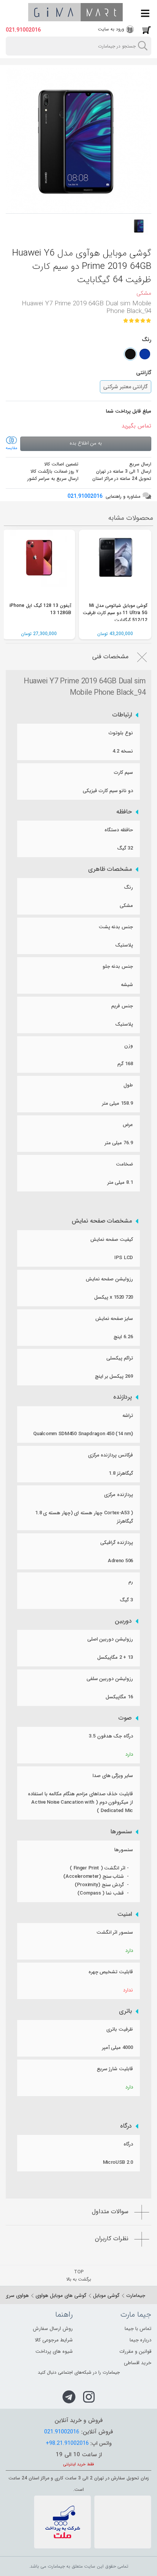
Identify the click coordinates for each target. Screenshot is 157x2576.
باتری (125, 2011)
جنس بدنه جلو (118, 966)
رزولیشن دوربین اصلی (110, 1639)
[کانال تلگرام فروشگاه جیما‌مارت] (69, 2397)
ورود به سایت (111, 29)
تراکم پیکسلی (120, 1358)
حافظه (124, 812)
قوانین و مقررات (135, 2351)
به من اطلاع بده (86, 443)
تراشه (128, 1416)
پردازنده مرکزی (119, 1495)
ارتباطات (122, 715)
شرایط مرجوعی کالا (54, 2340)
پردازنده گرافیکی (117, 1543)
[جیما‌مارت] (75, 12)
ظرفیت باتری (120, 2029)
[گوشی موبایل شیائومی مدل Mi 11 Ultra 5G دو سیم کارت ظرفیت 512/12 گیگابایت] (115, 566)
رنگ (128, 887)
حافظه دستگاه (119, 830)
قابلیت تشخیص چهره (111, 1972)
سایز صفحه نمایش (114, 1319)
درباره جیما (140, 2340)
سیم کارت (123, 773)
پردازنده (123, 1397)
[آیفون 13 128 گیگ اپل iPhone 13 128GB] (39, 566)
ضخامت (124, 1164)
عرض (128, 1125)
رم (131, 1582)
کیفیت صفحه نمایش (112, 1240)
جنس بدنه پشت (116, 927)
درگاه (126, 2126)
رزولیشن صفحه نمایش (109, 1279)
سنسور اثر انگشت (115, 1932)
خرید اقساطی (138, 2363)
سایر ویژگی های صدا (113, 1776)
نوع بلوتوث (121, 733)
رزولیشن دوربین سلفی (110, 1679)
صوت (125, 1718)
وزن (129, 1046)
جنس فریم (122, 1006)
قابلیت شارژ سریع (115, 2069)
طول (128, 1085)
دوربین (123, 1621)
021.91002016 (23, 30)
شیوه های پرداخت (54, 2351)
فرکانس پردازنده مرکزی (111, 1455)
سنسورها (121, 1832)
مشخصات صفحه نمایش (102, 1221)
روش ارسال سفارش (53, 2329)
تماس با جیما (138, 2329)
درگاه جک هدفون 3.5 (111, 1736)
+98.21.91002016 (67, 2443)
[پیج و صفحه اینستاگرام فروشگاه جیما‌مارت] (89, 2397)
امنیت (125, 1914)
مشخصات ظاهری (110, 869)
